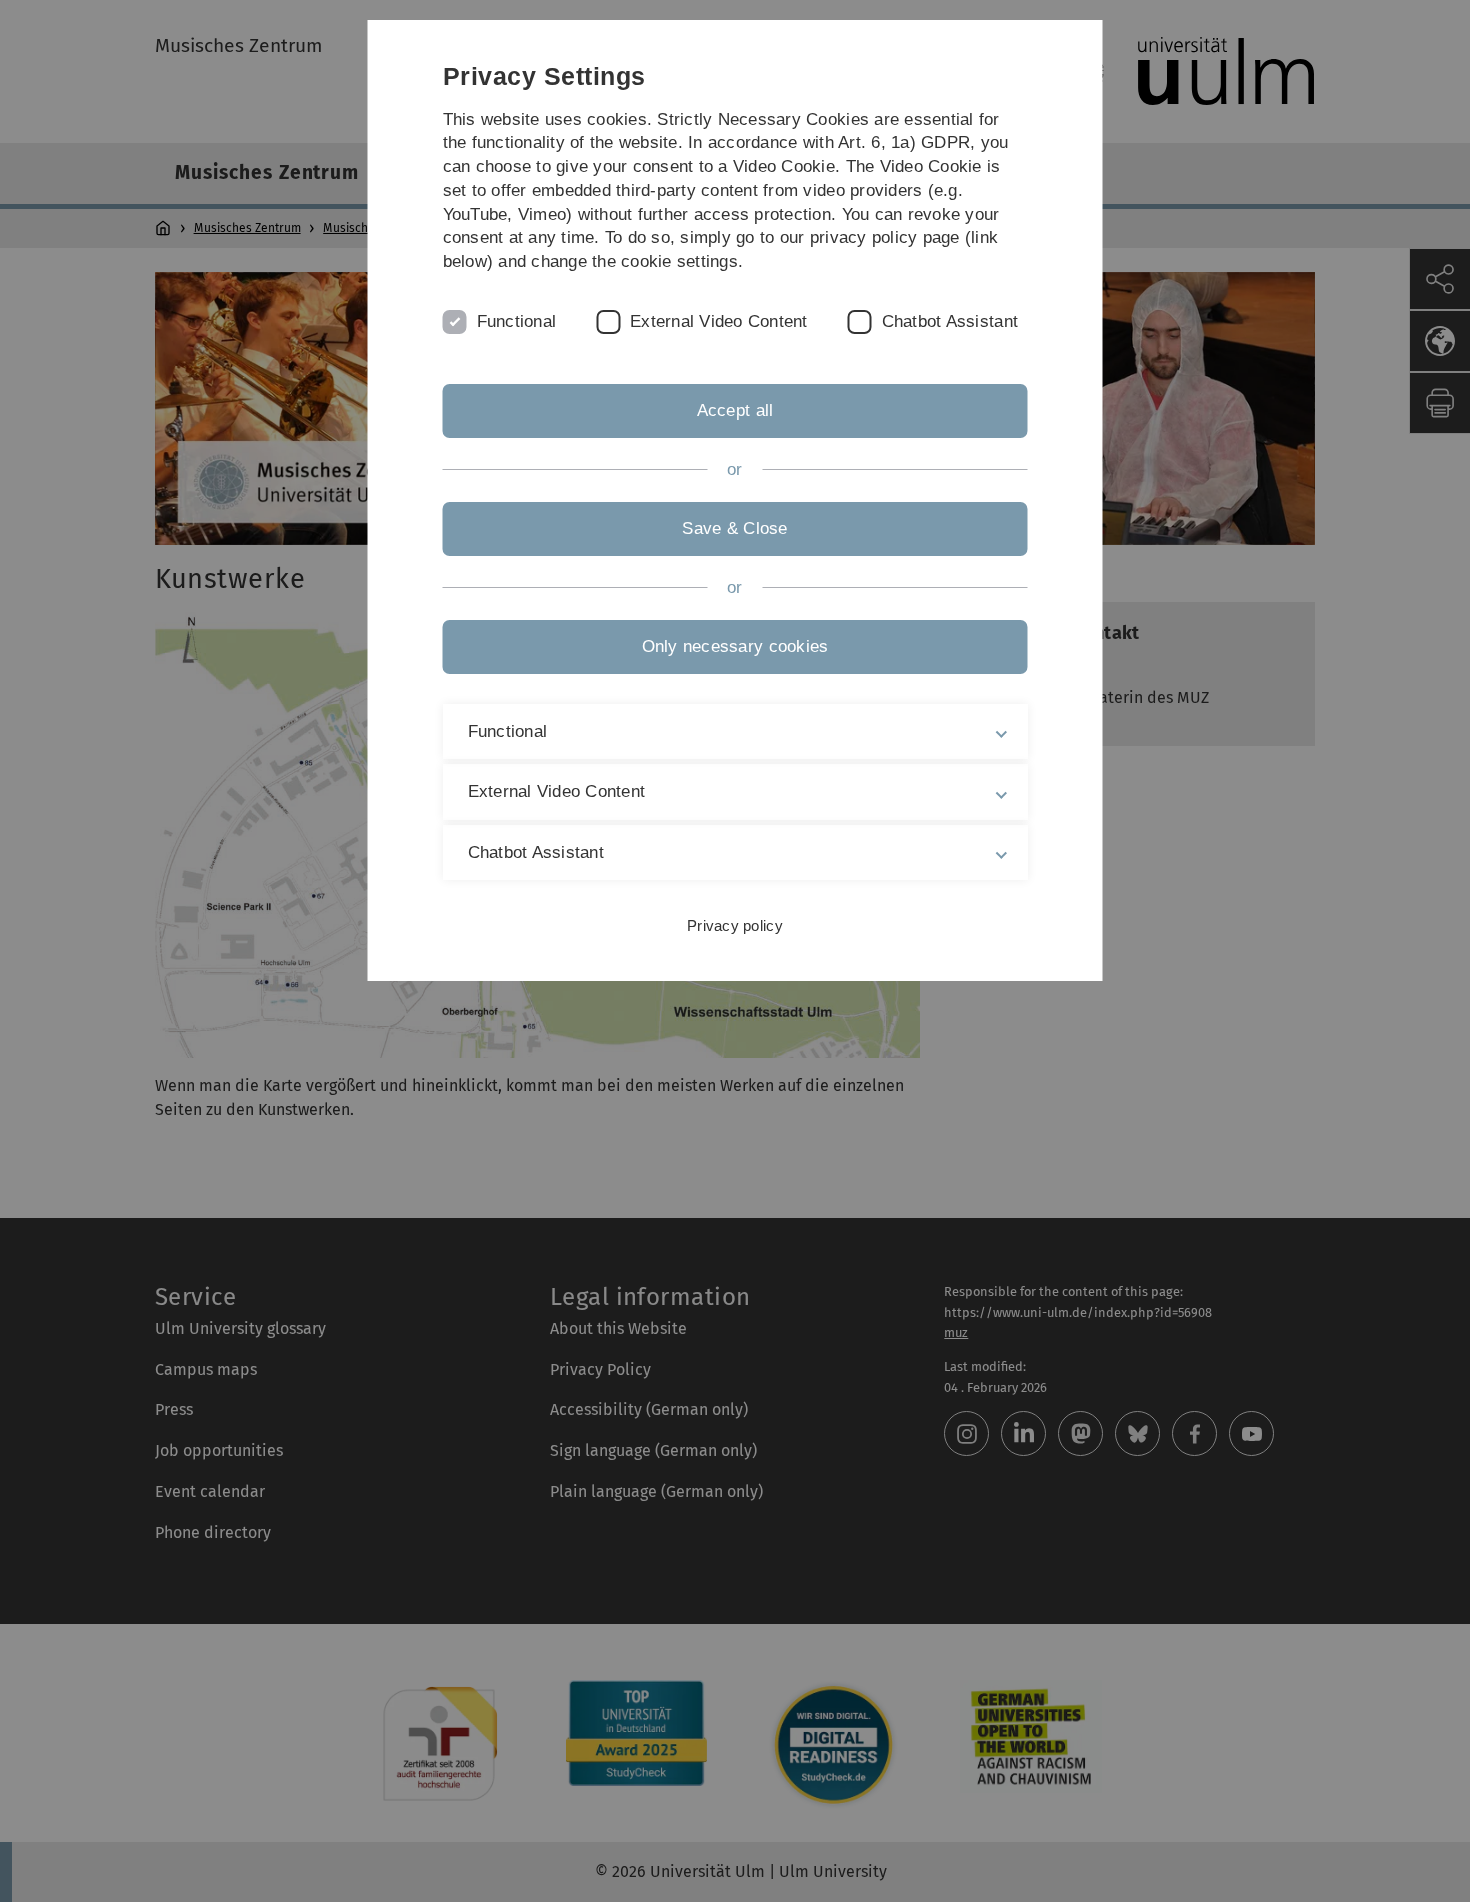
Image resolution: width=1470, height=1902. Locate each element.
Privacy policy (735, 925)
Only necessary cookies (735, 646)
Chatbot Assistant (950, 321)
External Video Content (719, 321)
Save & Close (734, 528)
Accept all (735, 410)
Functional (517, 321)
